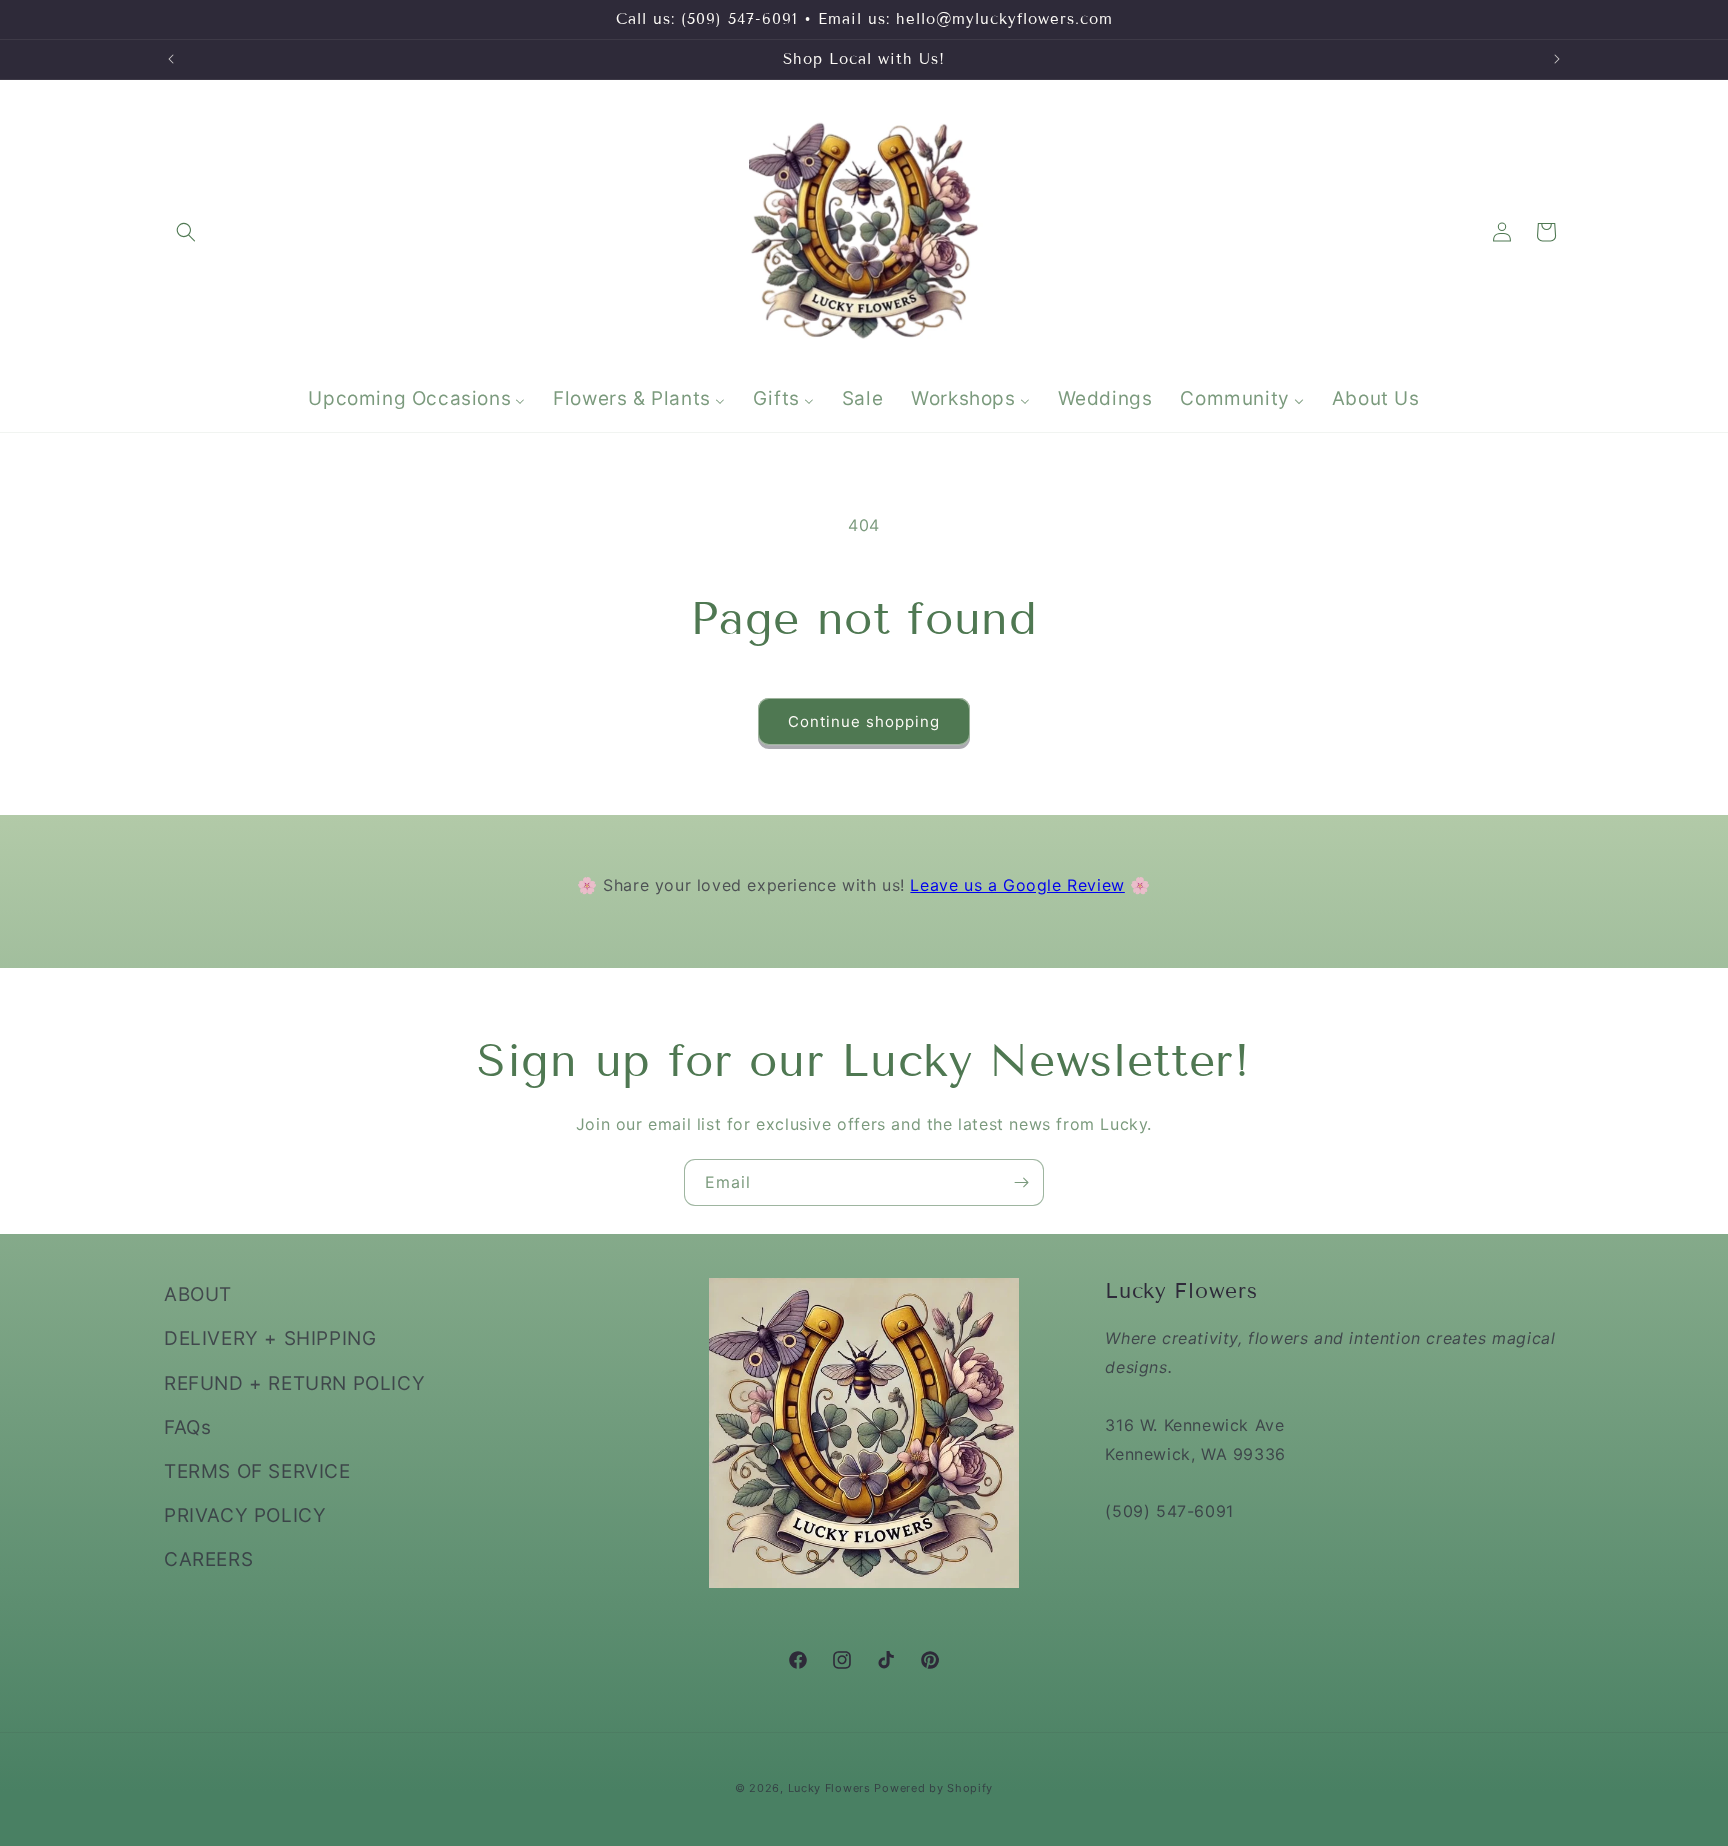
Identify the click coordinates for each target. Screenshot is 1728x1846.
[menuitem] (416, 399)
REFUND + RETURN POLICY (294, 1382)
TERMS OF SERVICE (257, 1470)
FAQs (187, 1426)
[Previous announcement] (171, 59)
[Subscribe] (1021, 1182)
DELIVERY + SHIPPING (270, 1338)
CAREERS (208, 1559)
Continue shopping (864, 721)
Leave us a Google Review (1017, 885)
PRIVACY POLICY (245, 1515)
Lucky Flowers (829, 1788)
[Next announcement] (1557, 59)
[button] (186, 232)
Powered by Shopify (933, 1788)
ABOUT (198, 1294)
